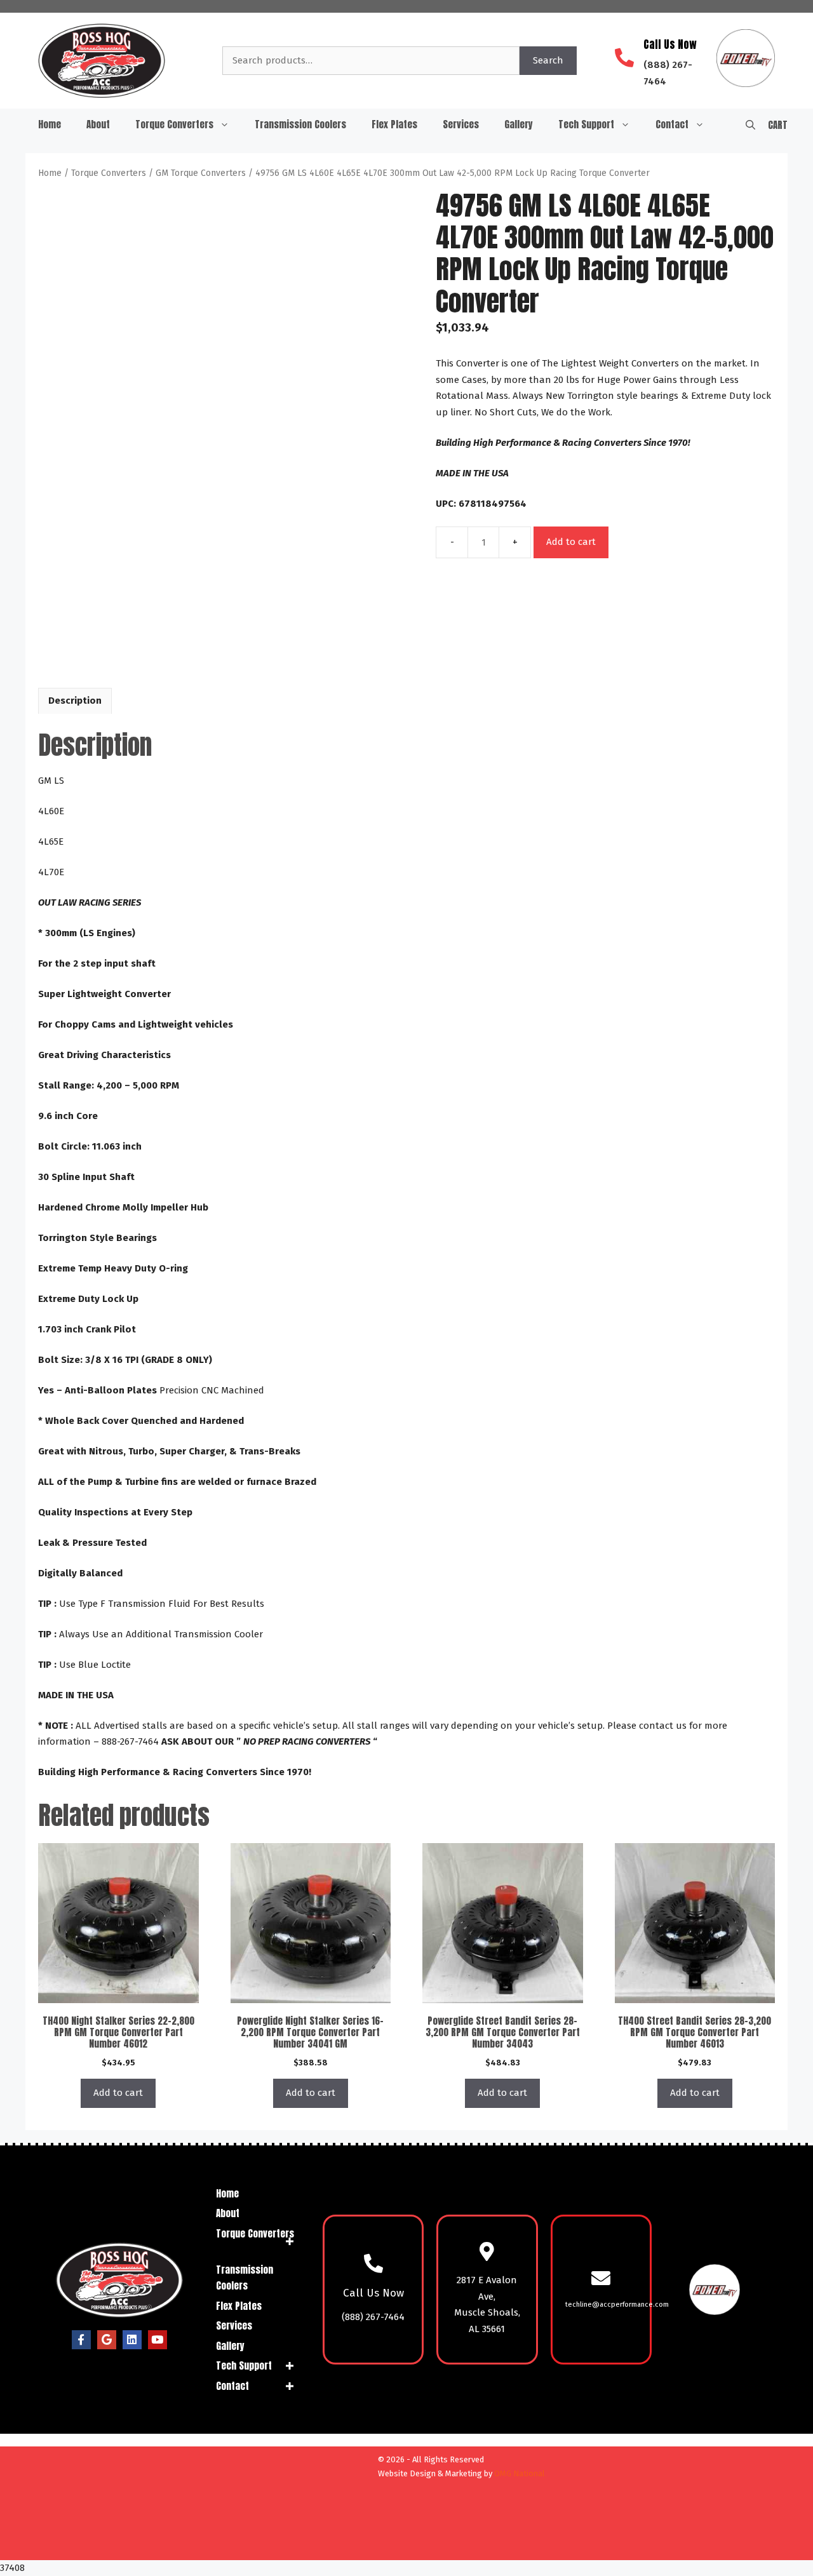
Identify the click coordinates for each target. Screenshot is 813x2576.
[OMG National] (300, 2545)
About (98, 124)
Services (461, 124)
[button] (750, 124)
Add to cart (571, 542)
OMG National (520, 2473)
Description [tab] (75, 701)
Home (50, 124)
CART (778, 125)
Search (548, 60)
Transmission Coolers (300, 124)
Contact (672, 124)
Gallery (519, 124)
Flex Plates (394, 124)
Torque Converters (174, 124)
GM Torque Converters (201, 173)
